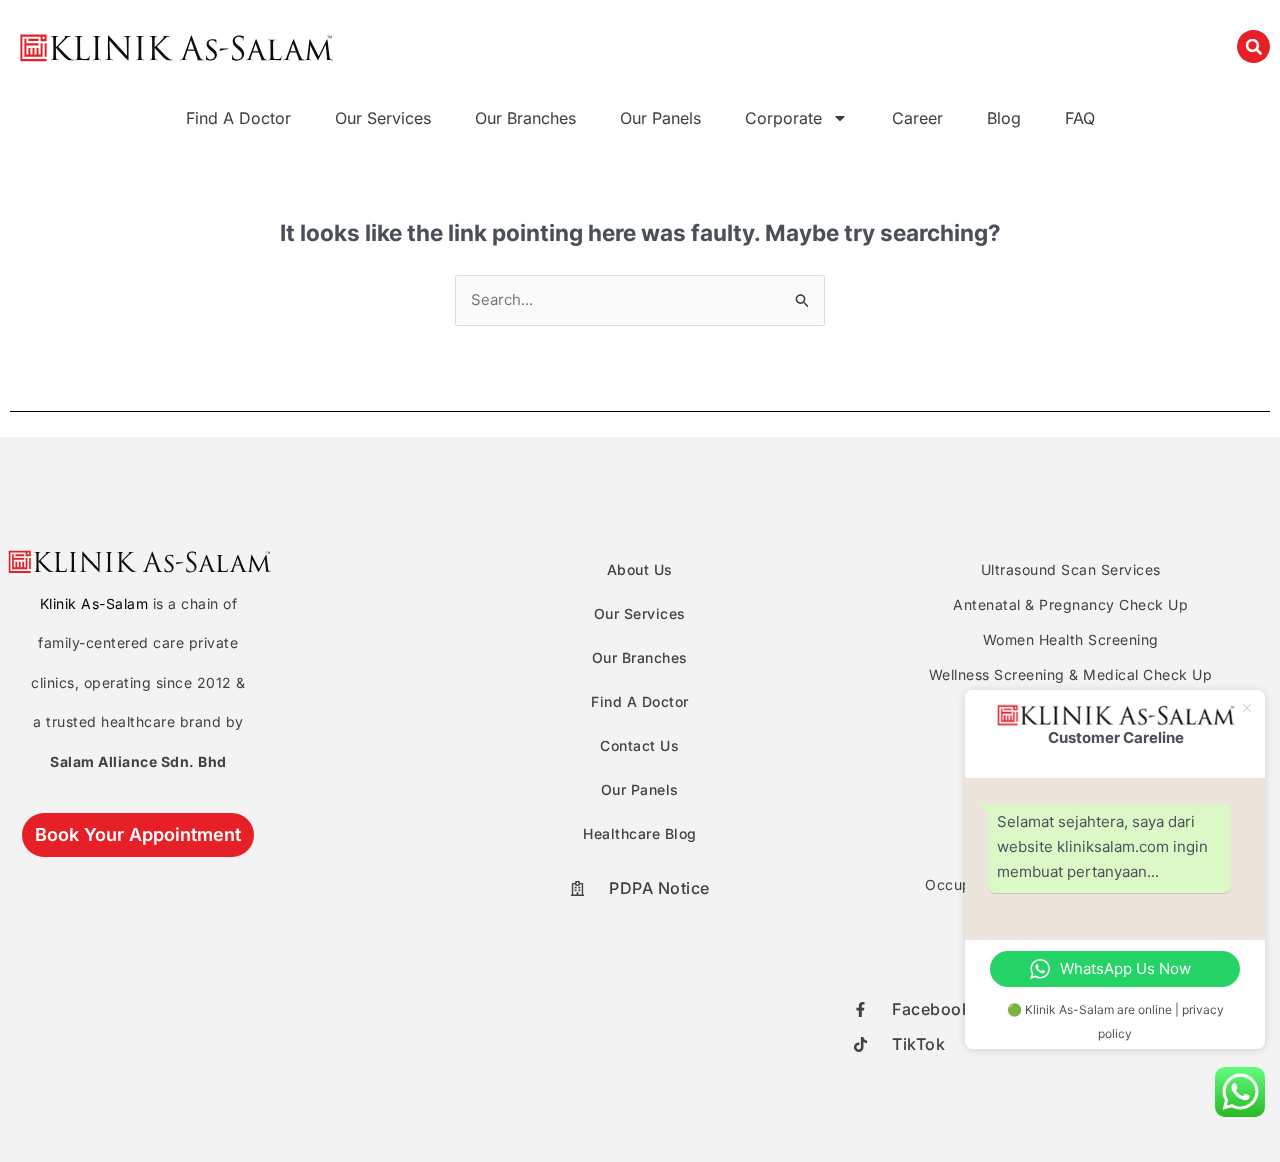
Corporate (783, 118)
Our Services (383, 118)
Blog (1004, 118)
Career (917, 118)
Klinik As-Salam (94, 603)
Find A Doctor (238, 118)
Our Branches (525, 118)
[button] (1253, 46)
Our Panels (660, 118)
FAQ (1080, 118)
